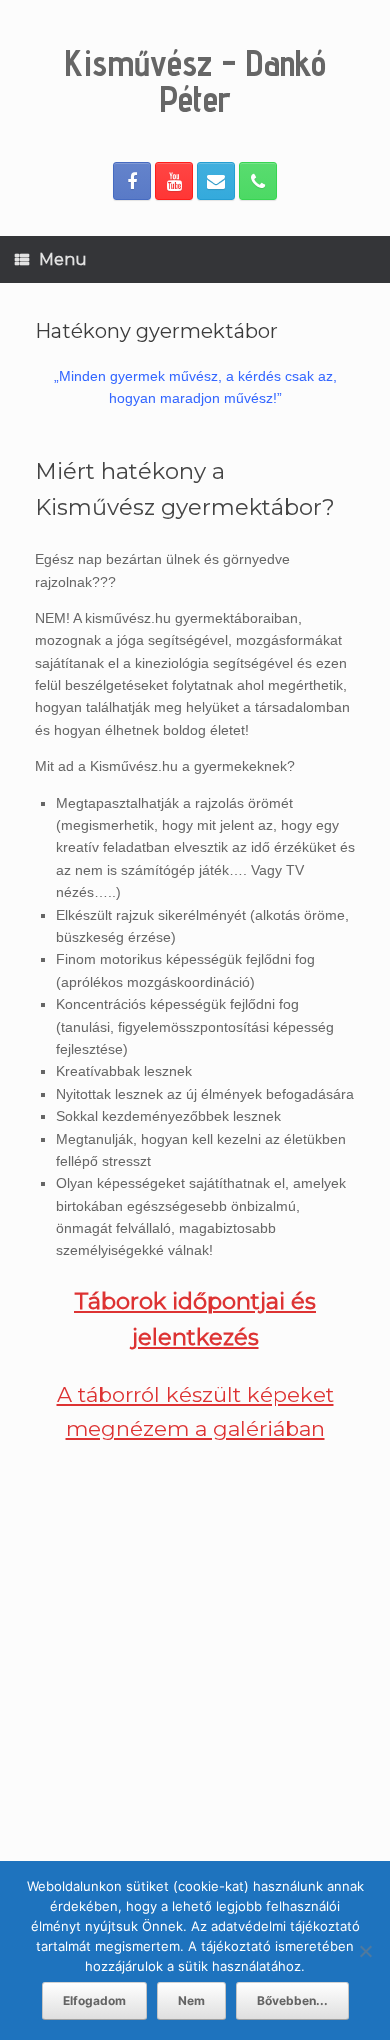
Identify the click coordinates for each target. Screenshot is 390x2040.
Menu (63, 259)
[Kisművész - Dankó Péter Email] (216, 181)
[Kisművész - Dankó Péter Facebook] (132, 181)
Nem (191, 2000)
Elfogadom (94, 2000)
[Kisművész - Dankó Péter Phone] (258, 181)
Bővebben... (292, 2000)
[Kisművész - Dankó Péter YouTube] (174, 181)
